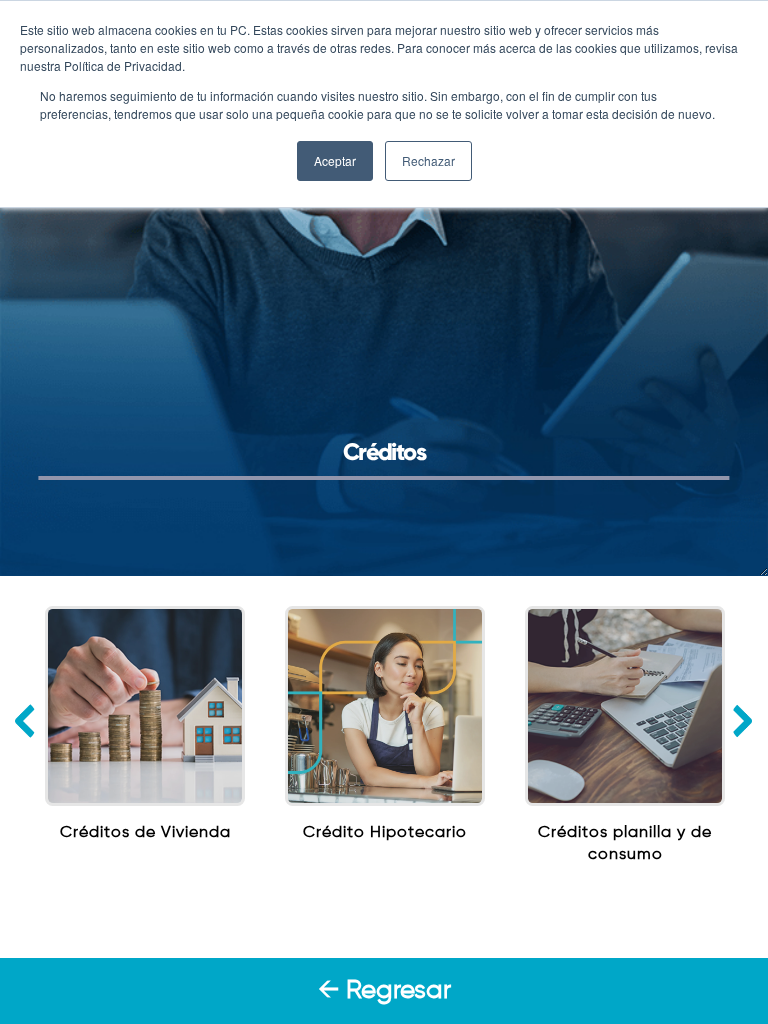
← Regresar (384, 991)
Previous (26, 721)
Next (742, 721)
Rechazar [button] (428, 160)
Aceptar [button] (335, 160)
